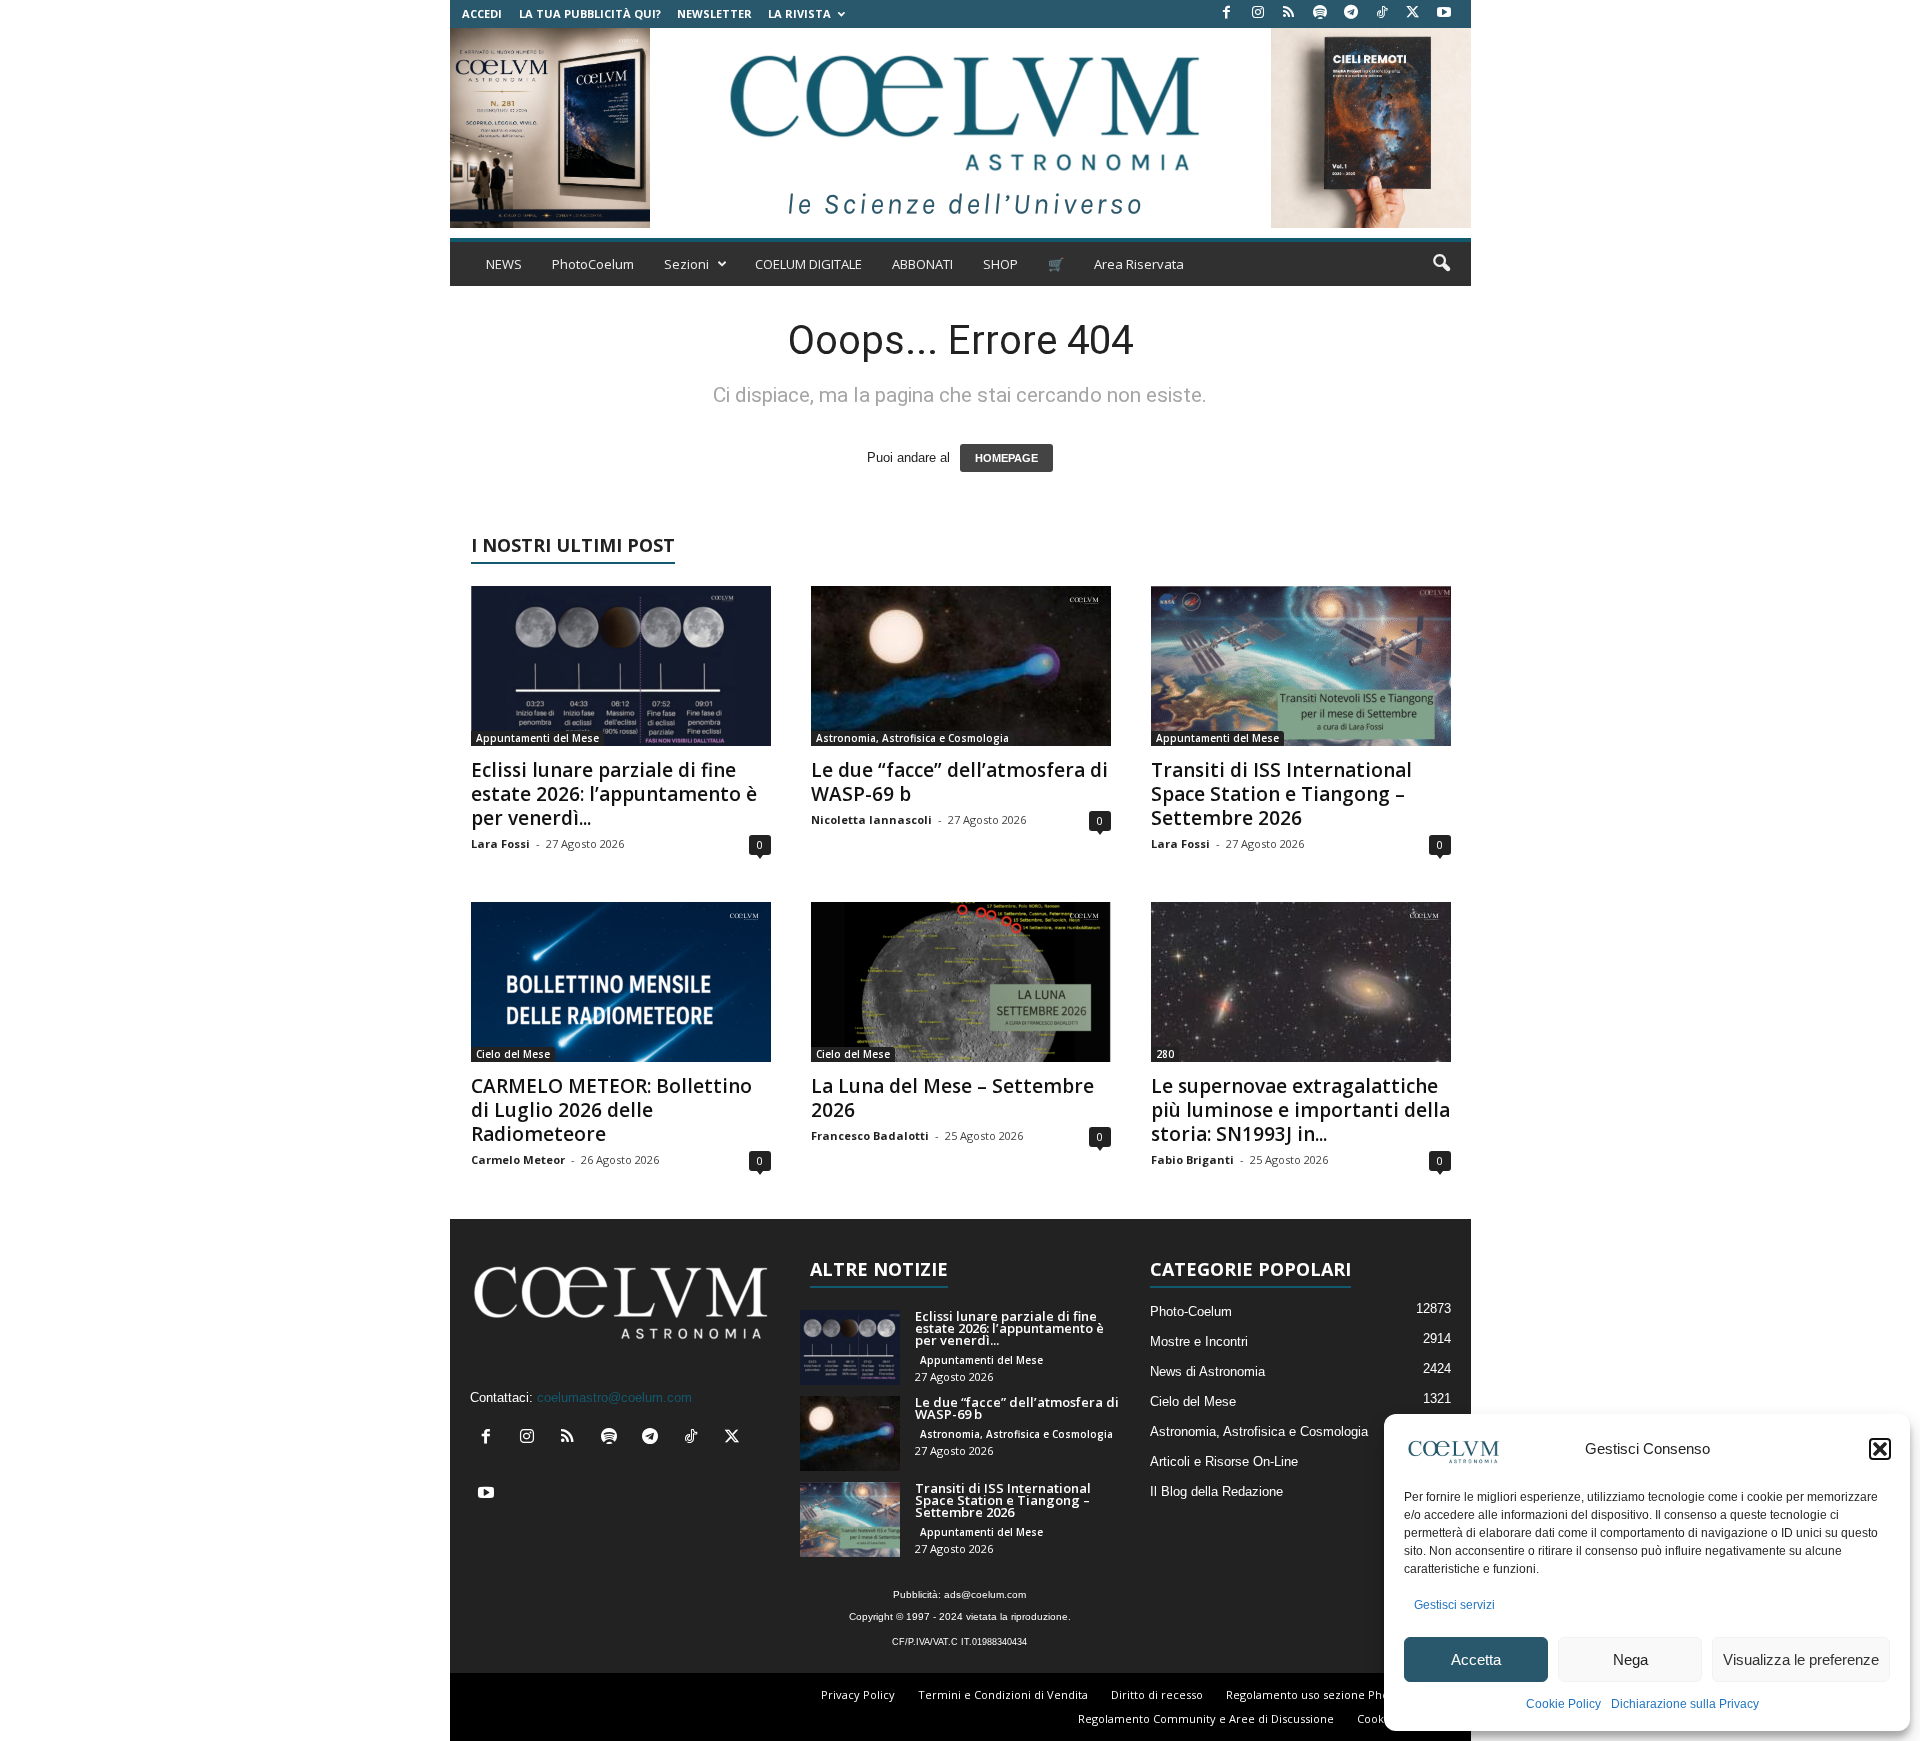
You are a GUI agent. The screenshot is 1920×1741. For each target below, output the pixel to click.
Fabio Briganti (1192, 1159)
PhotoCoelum (593, 264)
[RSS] (1289, 13)
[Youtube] (1444, 13)
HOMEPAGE (1006, 458)
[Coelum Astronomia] (960, 128)
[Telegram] (1351, 13)
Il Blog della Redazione (1216, 1491)
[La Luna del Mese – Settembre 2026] (961, 982)
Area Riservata (1139, 264)
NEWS (504, 264)
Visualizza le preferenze (1801, 1659)
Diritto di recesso (1157, 1694)
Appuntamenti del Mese (537, 738)
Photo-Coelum (1191, 1311)
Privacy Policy (858, 1694)
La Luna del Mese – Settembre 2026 (952, 1098)
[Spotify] (1320, 13)
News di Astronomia (1207, 1371)
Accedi (482, 13)
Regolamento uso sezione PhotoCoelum (1334, 1694)
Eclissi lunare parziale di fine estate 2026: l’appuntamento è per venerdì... (614, 794)
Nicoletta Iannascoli (871, 819)
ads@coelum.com (985, 1594)
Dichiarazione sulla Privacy (1685, 1704)
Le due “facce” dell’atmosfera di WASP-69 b (959, 782)
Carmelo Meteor (518, 1159)
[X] (1413, 13)
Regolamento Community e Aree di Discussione (1206, 1718)
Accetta (1476, 1659)
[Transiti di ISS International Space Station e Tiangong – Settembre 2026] (1301, 666)
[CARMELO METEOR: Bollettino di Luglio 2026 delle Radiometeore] (621, 982)
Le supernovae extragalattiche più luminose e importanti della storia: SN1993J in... (1300, 1110)
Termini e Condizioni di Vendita (1003, 1694)
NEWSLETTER (714, 13)
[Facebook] (1227, 13)
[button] (1880, 1449)
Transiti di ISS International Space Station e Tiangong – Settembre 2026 (1281, 794)
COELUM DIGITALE (808, 264)
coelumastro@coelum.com (614, 1397)
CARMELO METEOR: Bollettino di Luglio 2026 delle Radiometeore (611, 1110)
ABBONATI (922, 264)
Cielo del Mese (513, 1054)
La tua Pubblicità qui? (590, 13)
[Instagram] (1258, 13)
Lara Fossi (500, 843)
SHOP (1000, 264)
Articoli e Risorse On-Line (1224, 1461)
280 (1165, 1054)
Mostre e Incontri (1199, 1341)
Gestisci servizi (1454, 1605)
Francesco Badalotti (870, 1135)
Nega (1630, 1659)
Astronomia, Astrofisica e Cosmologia (912, 738)
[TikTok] (1382, 13)
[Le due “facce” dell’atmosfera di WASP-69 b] (961, 666)
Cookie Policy (1563, 1704)
